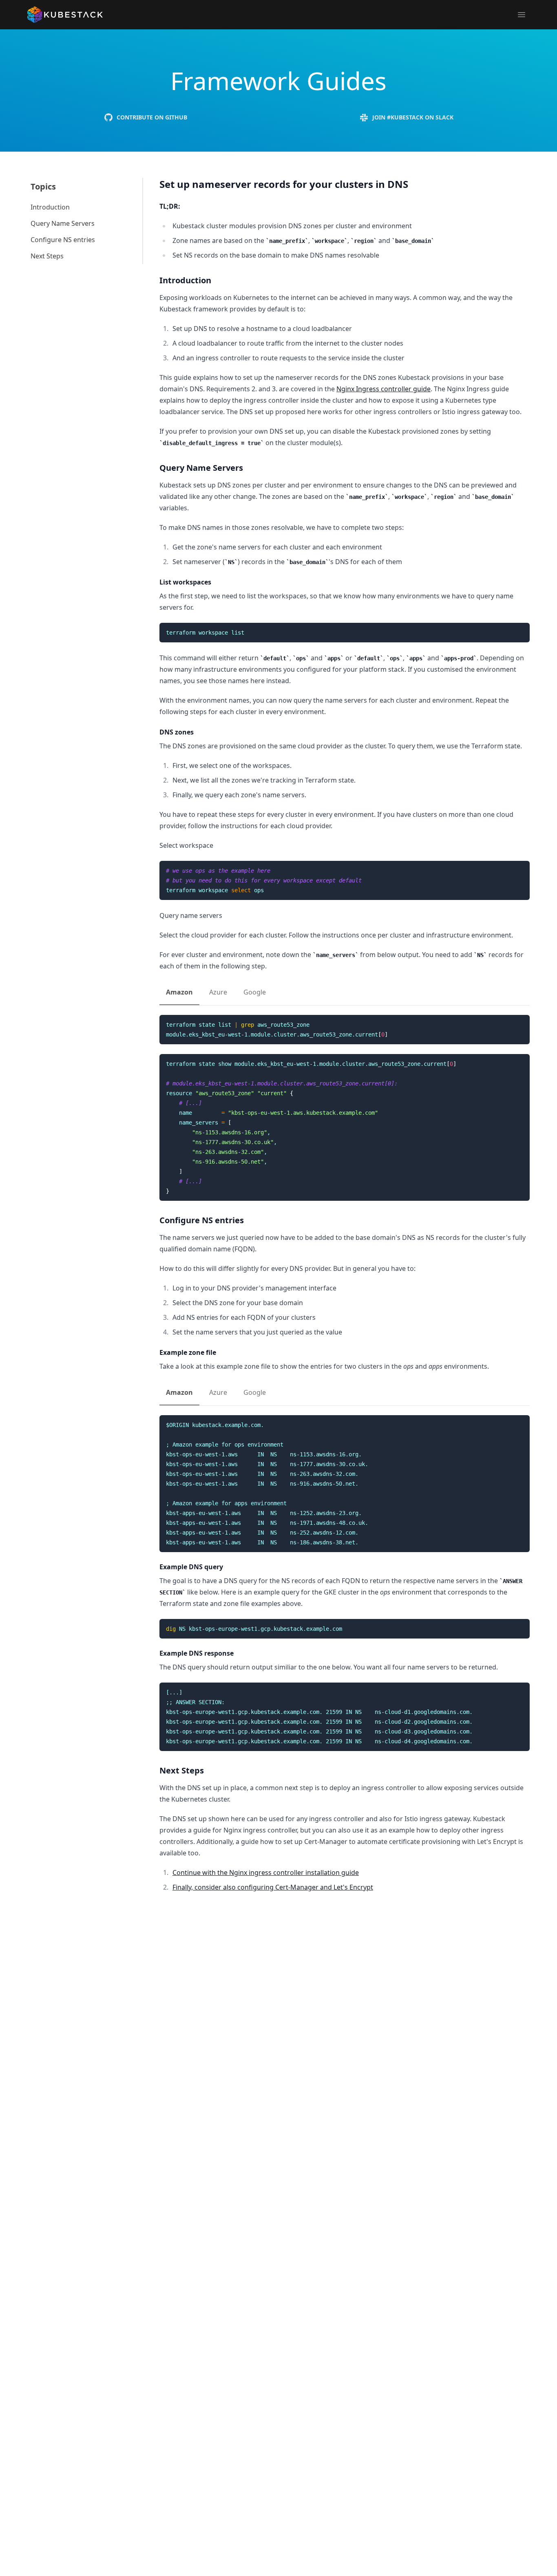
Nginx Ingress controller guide (383, 389)
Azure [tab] (218, 992)
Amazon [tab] (179, 992)
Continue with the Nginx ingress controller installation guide (266, 1872)
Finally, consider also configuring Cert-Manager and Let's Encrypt (273, 1887)
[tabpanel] (345, 1108)
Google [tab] (255, 992)
